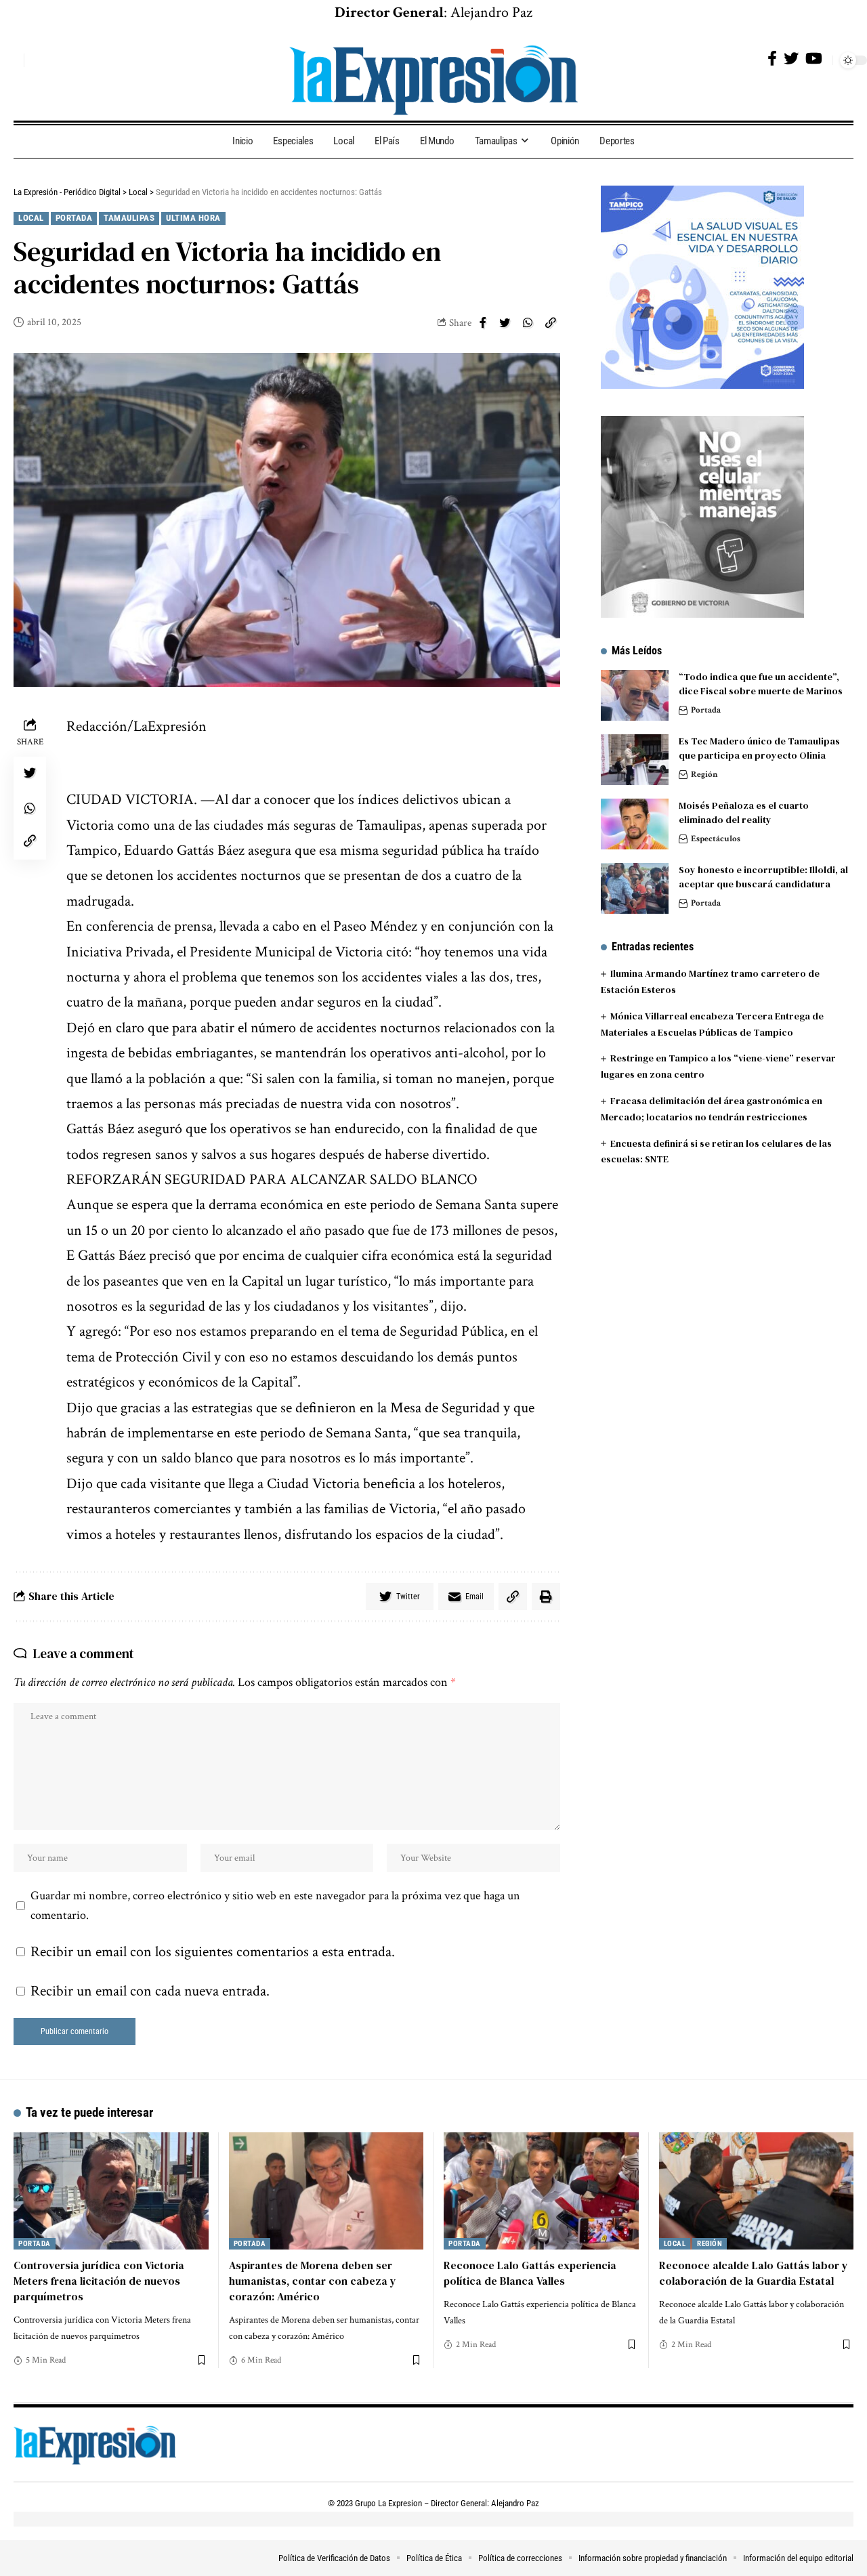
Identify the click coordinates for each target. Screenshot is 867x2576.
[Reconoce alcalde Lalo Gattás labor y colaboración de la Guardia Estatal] (757, 2191)
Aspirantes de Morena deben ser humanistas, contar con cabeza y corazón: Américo (313, 2281)
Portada (74, 218)
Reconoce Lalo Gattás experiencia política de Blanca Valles (530, 2273)
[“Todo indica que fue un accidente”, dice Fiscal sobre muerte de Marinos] (635, 695)
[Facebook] (772, 59)
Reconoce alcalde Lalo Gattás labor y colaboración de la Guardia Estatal (754, 2273)
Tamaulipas (129, 218)
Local (31, 218)
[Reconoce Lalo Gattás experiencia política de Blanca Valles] (541, 2191)
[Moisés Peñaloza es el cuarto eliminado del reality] (635, 824)
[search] (10, 60)
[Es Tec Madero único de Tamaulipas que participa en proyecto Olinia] (635, 760)
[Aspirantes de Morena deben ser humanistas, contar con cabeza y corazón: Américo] (326, 2191)
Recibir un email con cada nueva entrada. (150, 1991)
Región (704, 775)
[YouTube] (814, 59)
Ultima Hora (193, 218)
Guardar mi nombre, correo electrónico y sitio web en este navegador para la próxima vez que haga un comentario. (275, 1906)
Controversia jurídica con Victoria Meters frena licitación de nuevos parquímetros (99, 2281)
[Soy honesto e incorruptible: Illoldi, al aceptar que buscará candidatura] (635, 888)
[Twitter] (791, 59)
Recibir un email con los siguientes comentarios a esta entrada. (213, 1952)
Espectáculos (716, 839)
